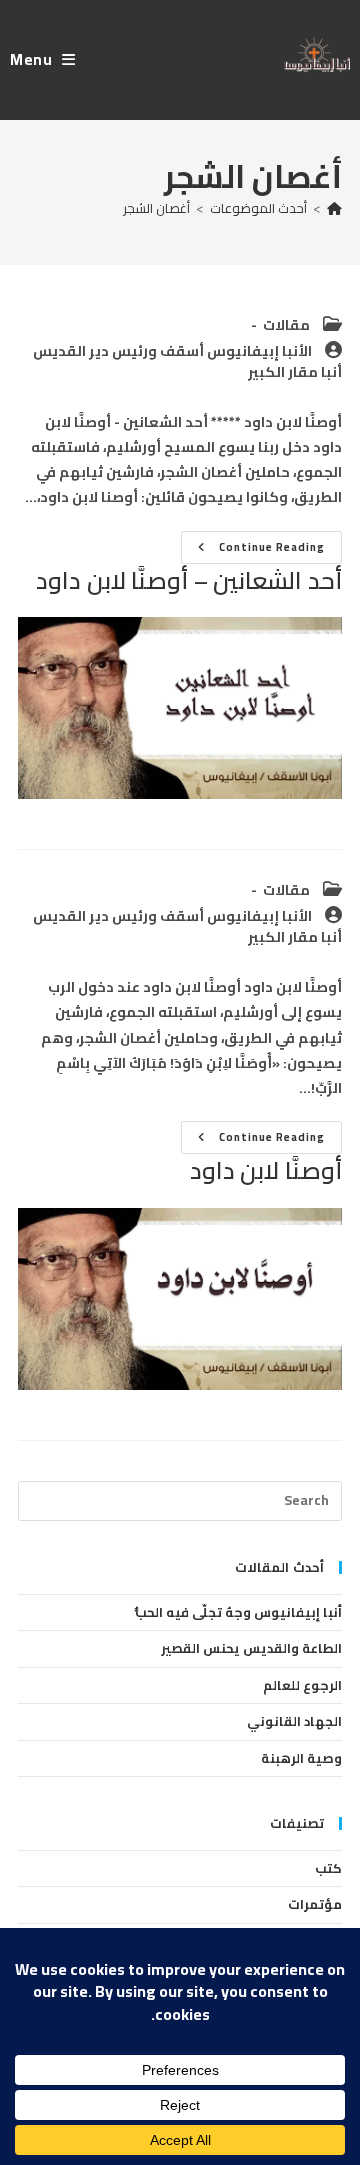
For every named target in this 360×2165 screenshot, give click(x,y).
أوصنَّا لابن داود (266, 1170)
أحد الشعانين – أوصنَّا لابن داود (189, 580)
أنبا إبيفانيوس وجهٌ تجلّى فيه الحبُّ (238, 1612)
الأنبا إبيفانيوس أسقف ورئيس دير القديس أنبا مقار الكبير (187, 361)
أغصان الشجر (156, 208)
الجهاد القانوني (294, 1721)
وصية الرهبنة (301, 1758)
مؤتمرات (315, 1904)
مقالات (286, 325)
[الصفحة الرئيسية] (334, 208)
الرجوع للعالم (302, 1685)
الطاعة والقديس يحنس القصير (251, 1648)
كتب (328, 1868)
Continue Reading (253, 549)
